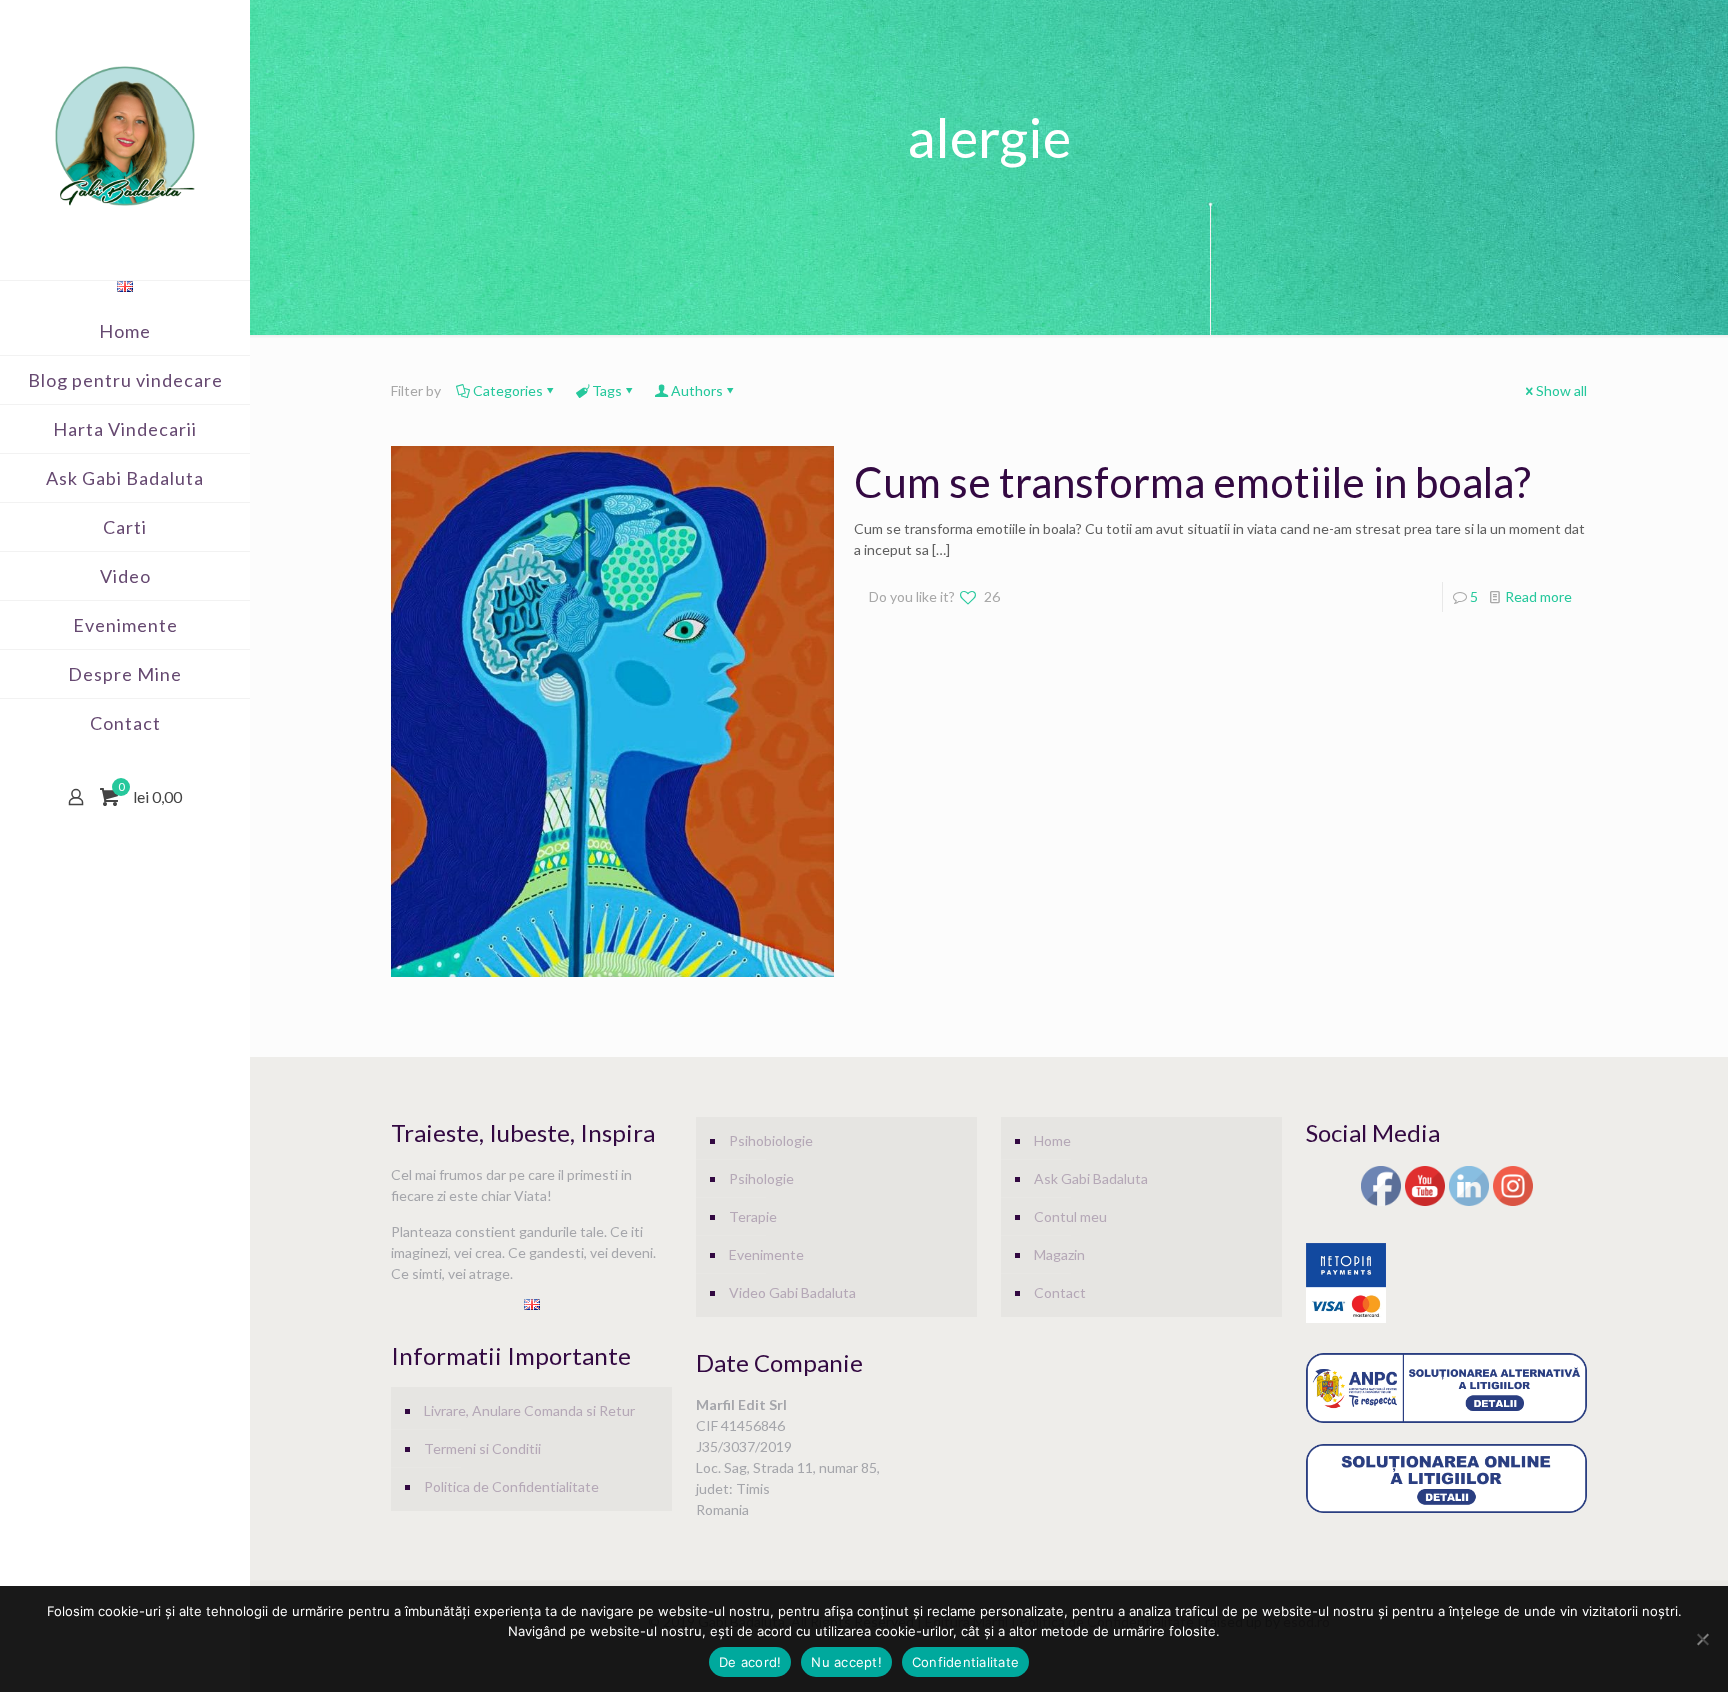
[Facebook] (1381, 1202)
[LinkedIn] (1469, 1202)
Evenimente (766, 1254)
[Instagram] (1513, 1202)
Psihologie (761, 1178)
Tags (607, 390)
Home (1052, 1140)
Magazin (1059, 1254)
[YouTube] (1425, 1202)
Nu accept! (846, 1662)
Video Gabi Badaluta (792, 1292)
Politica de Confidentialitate (511, 1486)
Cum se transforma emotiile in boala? (1192, 482)
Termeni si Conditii (482, 1448)
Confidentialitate (965, 1662)
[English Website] (125, 286)
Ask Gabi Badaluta (1091, 1178)
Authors (697, 390)
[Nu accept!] (1703, 1639)
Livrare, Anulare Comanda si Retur (529, 1410)
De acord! (750, 1662)
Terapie (753, 1216)
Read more (1538, 596)
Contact (1060, 1292)
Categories (508, 390)
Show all (1561, 390)
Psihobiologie (771, 1140)
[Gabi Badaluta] (125, 135)
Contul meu (1070, 1216)
